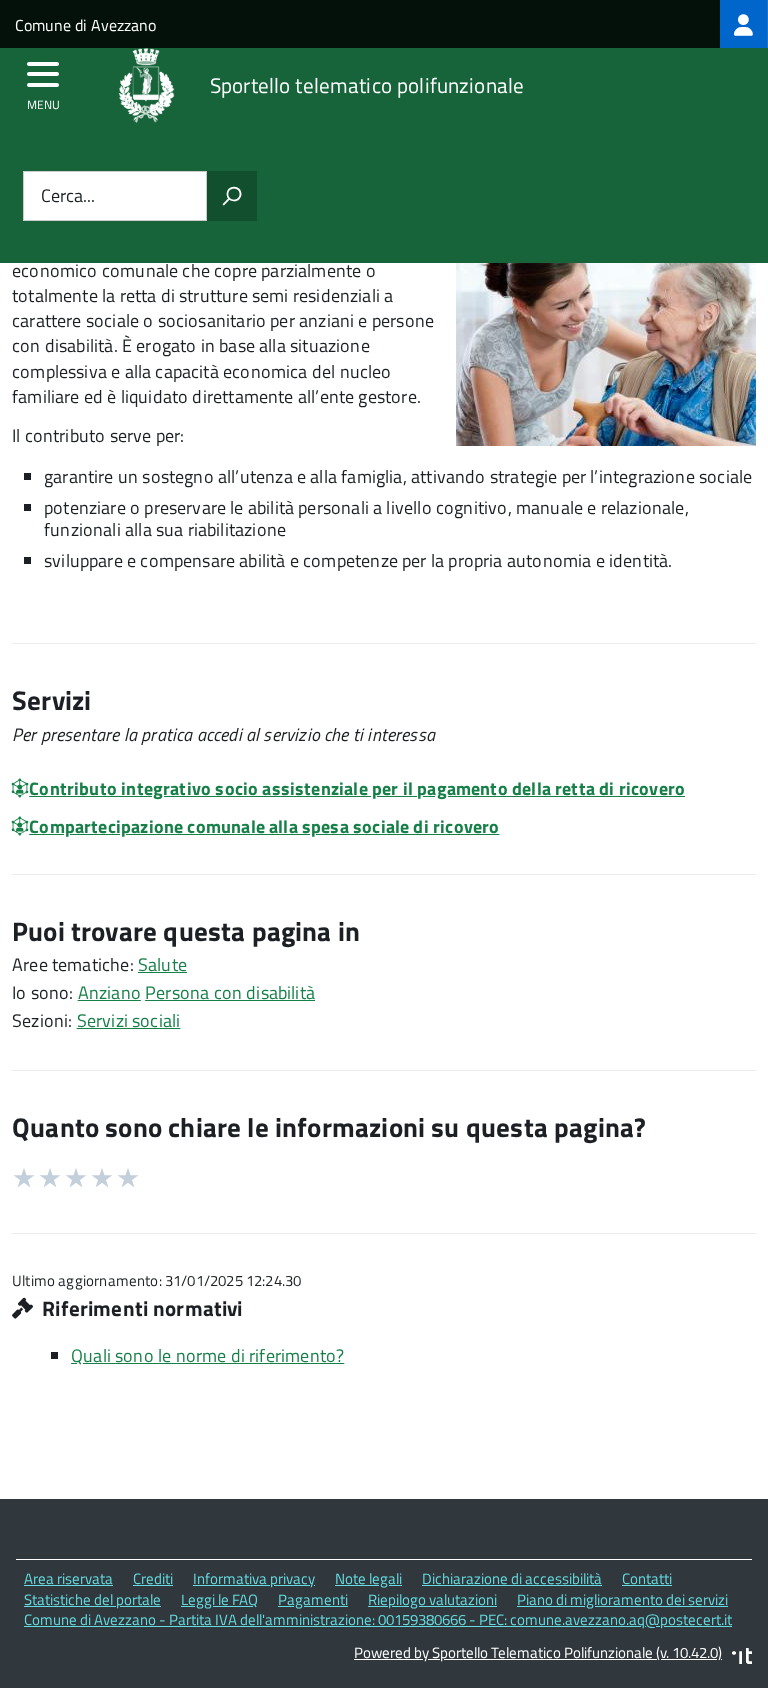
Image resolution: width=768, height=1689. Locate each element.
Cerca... (68, 196)
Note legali (368, 1578)
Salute (162, 964)
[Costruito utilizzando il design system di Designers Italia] (742, 1658)
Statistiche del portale (92, 1599)
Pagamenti (313, 1599)
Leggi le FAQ (219, 1599)
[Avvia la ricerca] (232, 196)
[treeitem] (744, 24)
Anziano (109, 992)
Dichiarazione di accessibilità (512, 1578)
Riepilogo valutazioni (432, 1599)
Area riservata (68, 1578)
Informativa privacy (254, 1578)
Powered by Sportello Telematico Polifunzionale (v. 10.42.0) (538, 1652)
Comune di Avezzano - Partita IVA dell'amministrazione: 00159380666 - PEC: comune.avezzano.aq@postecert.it (378, 1619)
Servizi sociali (129, 1020)
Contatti (647, 1578)
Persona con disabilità (230, 992)
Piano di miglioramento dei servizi (622, 1599)
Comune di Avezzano (85, 25)
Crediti (153, 1578)
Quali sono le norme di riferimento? (207, 1355)
